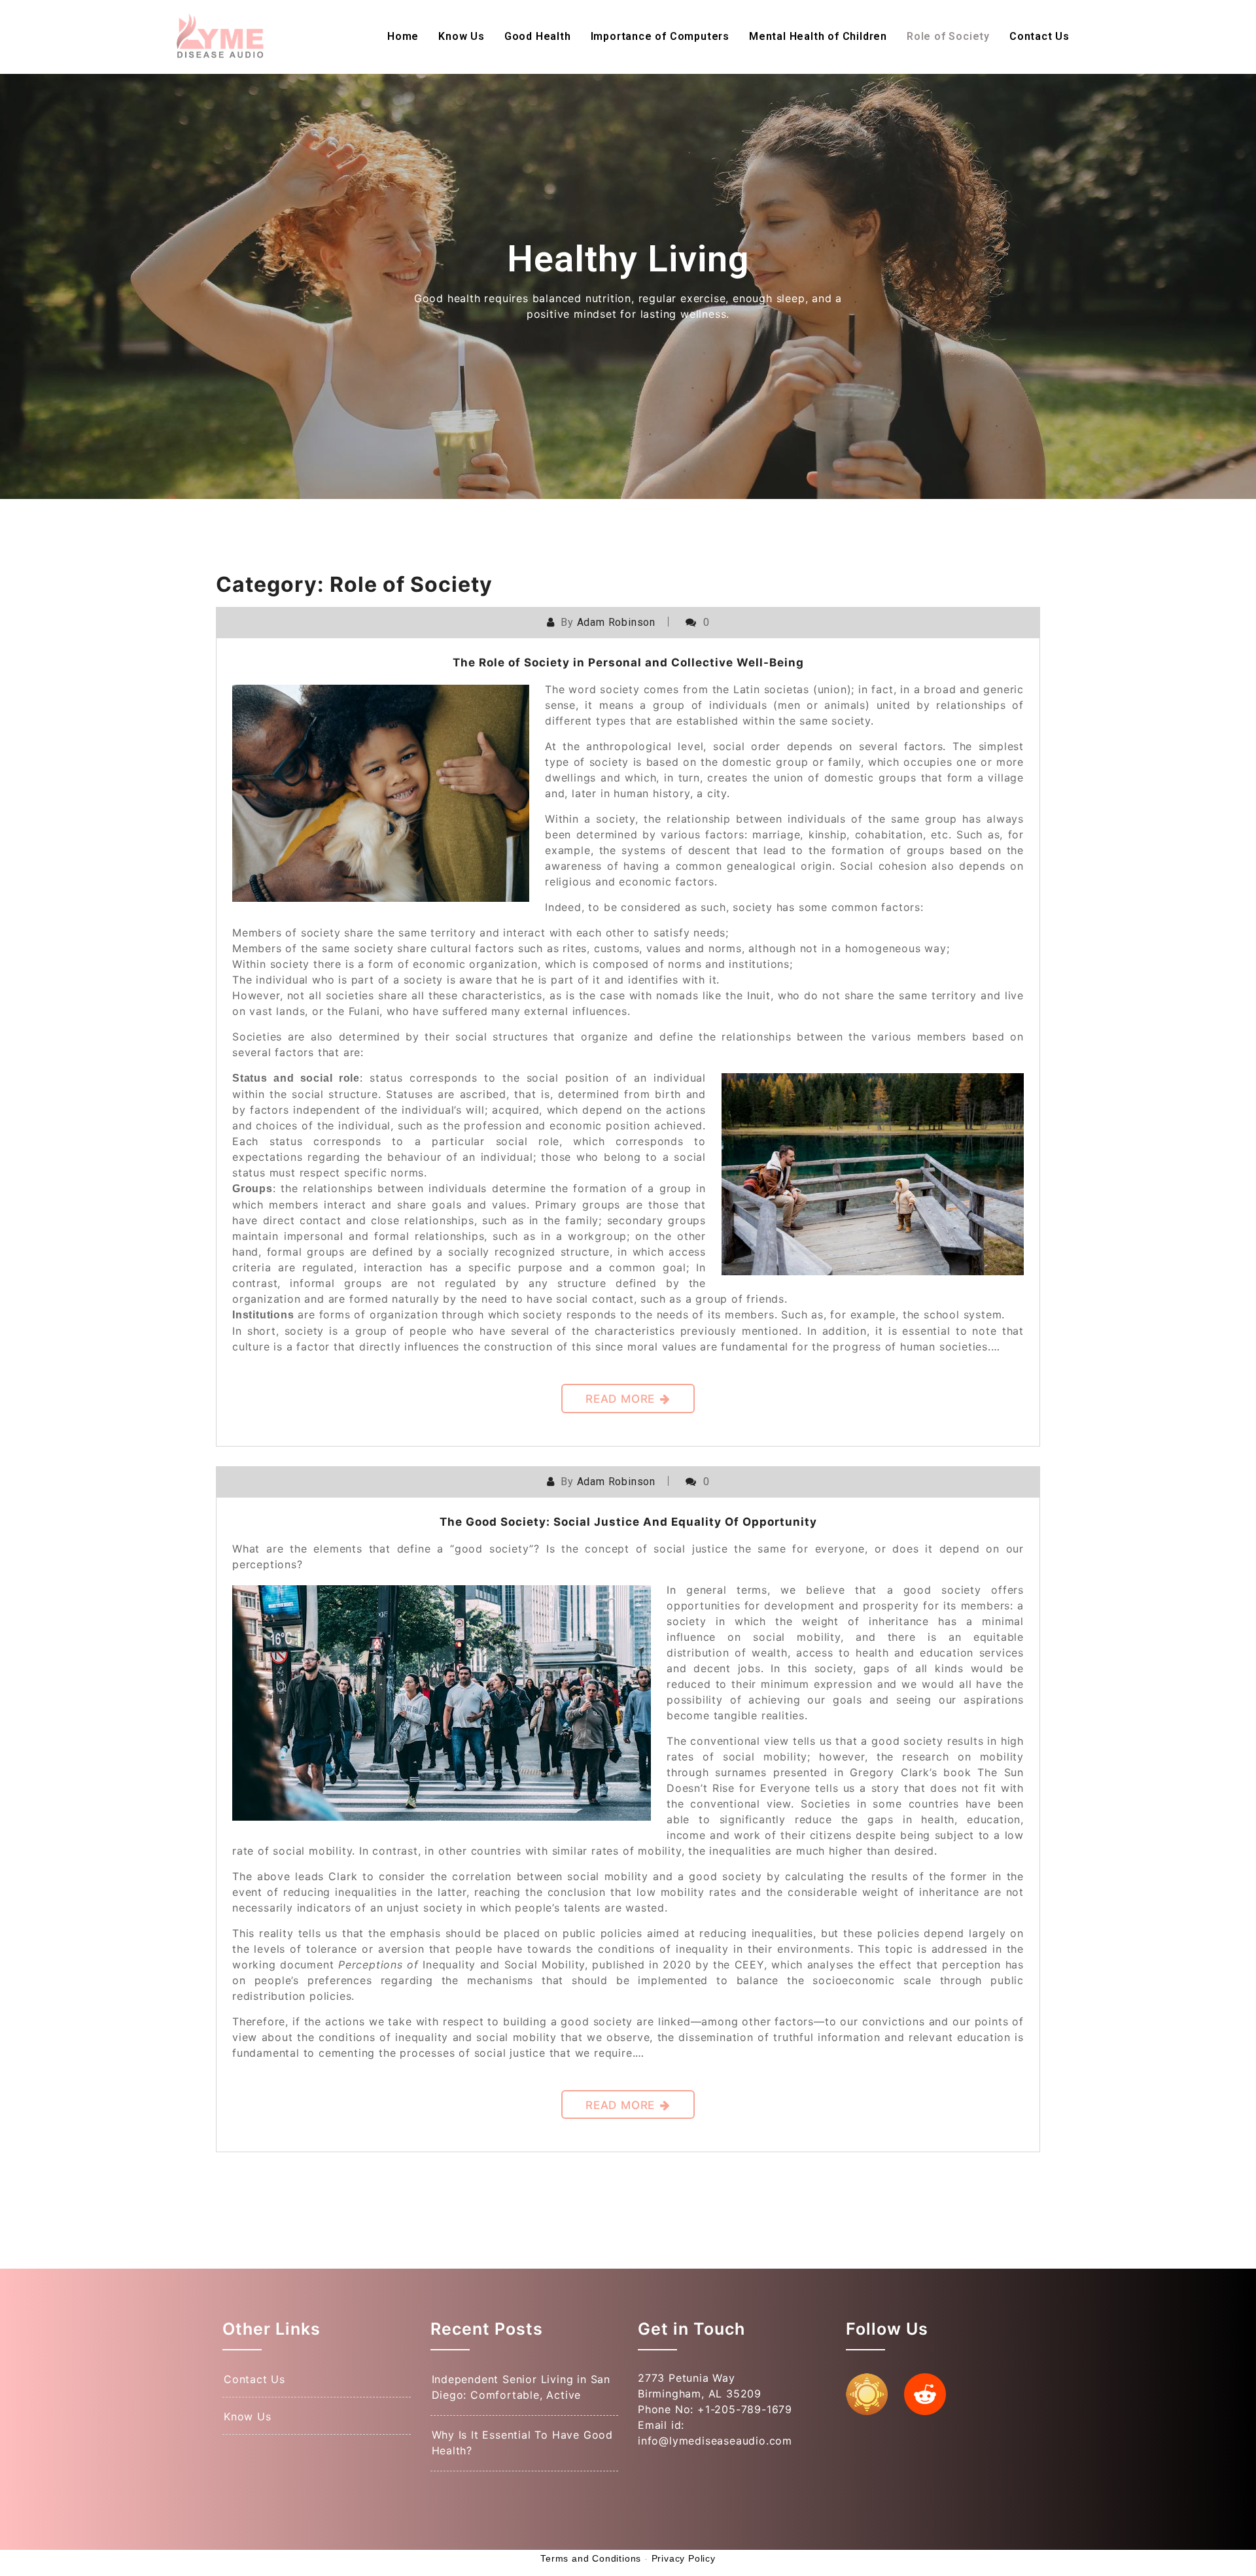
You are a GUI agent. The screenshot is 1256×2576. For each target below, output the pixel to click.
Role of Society (948, 36)
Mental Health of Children (818, 36)
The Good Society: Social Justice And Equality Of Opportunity (628, 1522)
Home (403, 36)
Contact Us (1039, 36)
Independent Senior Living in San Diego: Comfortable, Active (521, 2387)
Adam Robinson (616, 622)
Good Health (538, 36)
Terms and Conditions (591, 2558)
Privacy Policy (684, 2558)
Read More (620, 1399)
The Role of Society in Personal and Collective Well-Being (628, 662)
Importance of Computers (660, 36)
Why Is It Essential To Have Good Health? (523, 2443)
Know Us (462, 36)
